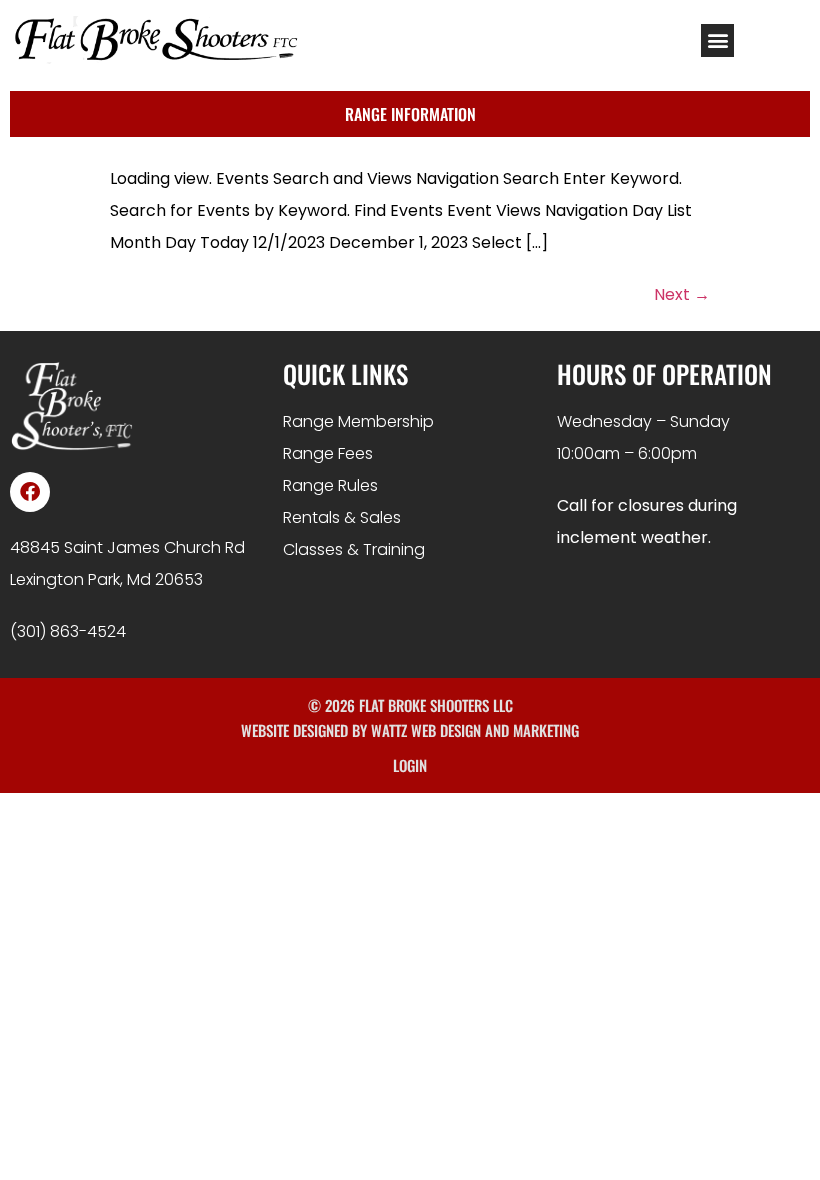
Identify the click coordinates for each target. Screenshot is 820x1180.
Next (682, 294)
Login (410, 765)
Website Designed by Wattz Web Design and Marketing (410, 730)
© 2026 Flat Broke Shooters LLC (410, 705)
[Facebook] (30, 492)
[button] (717, 40)
